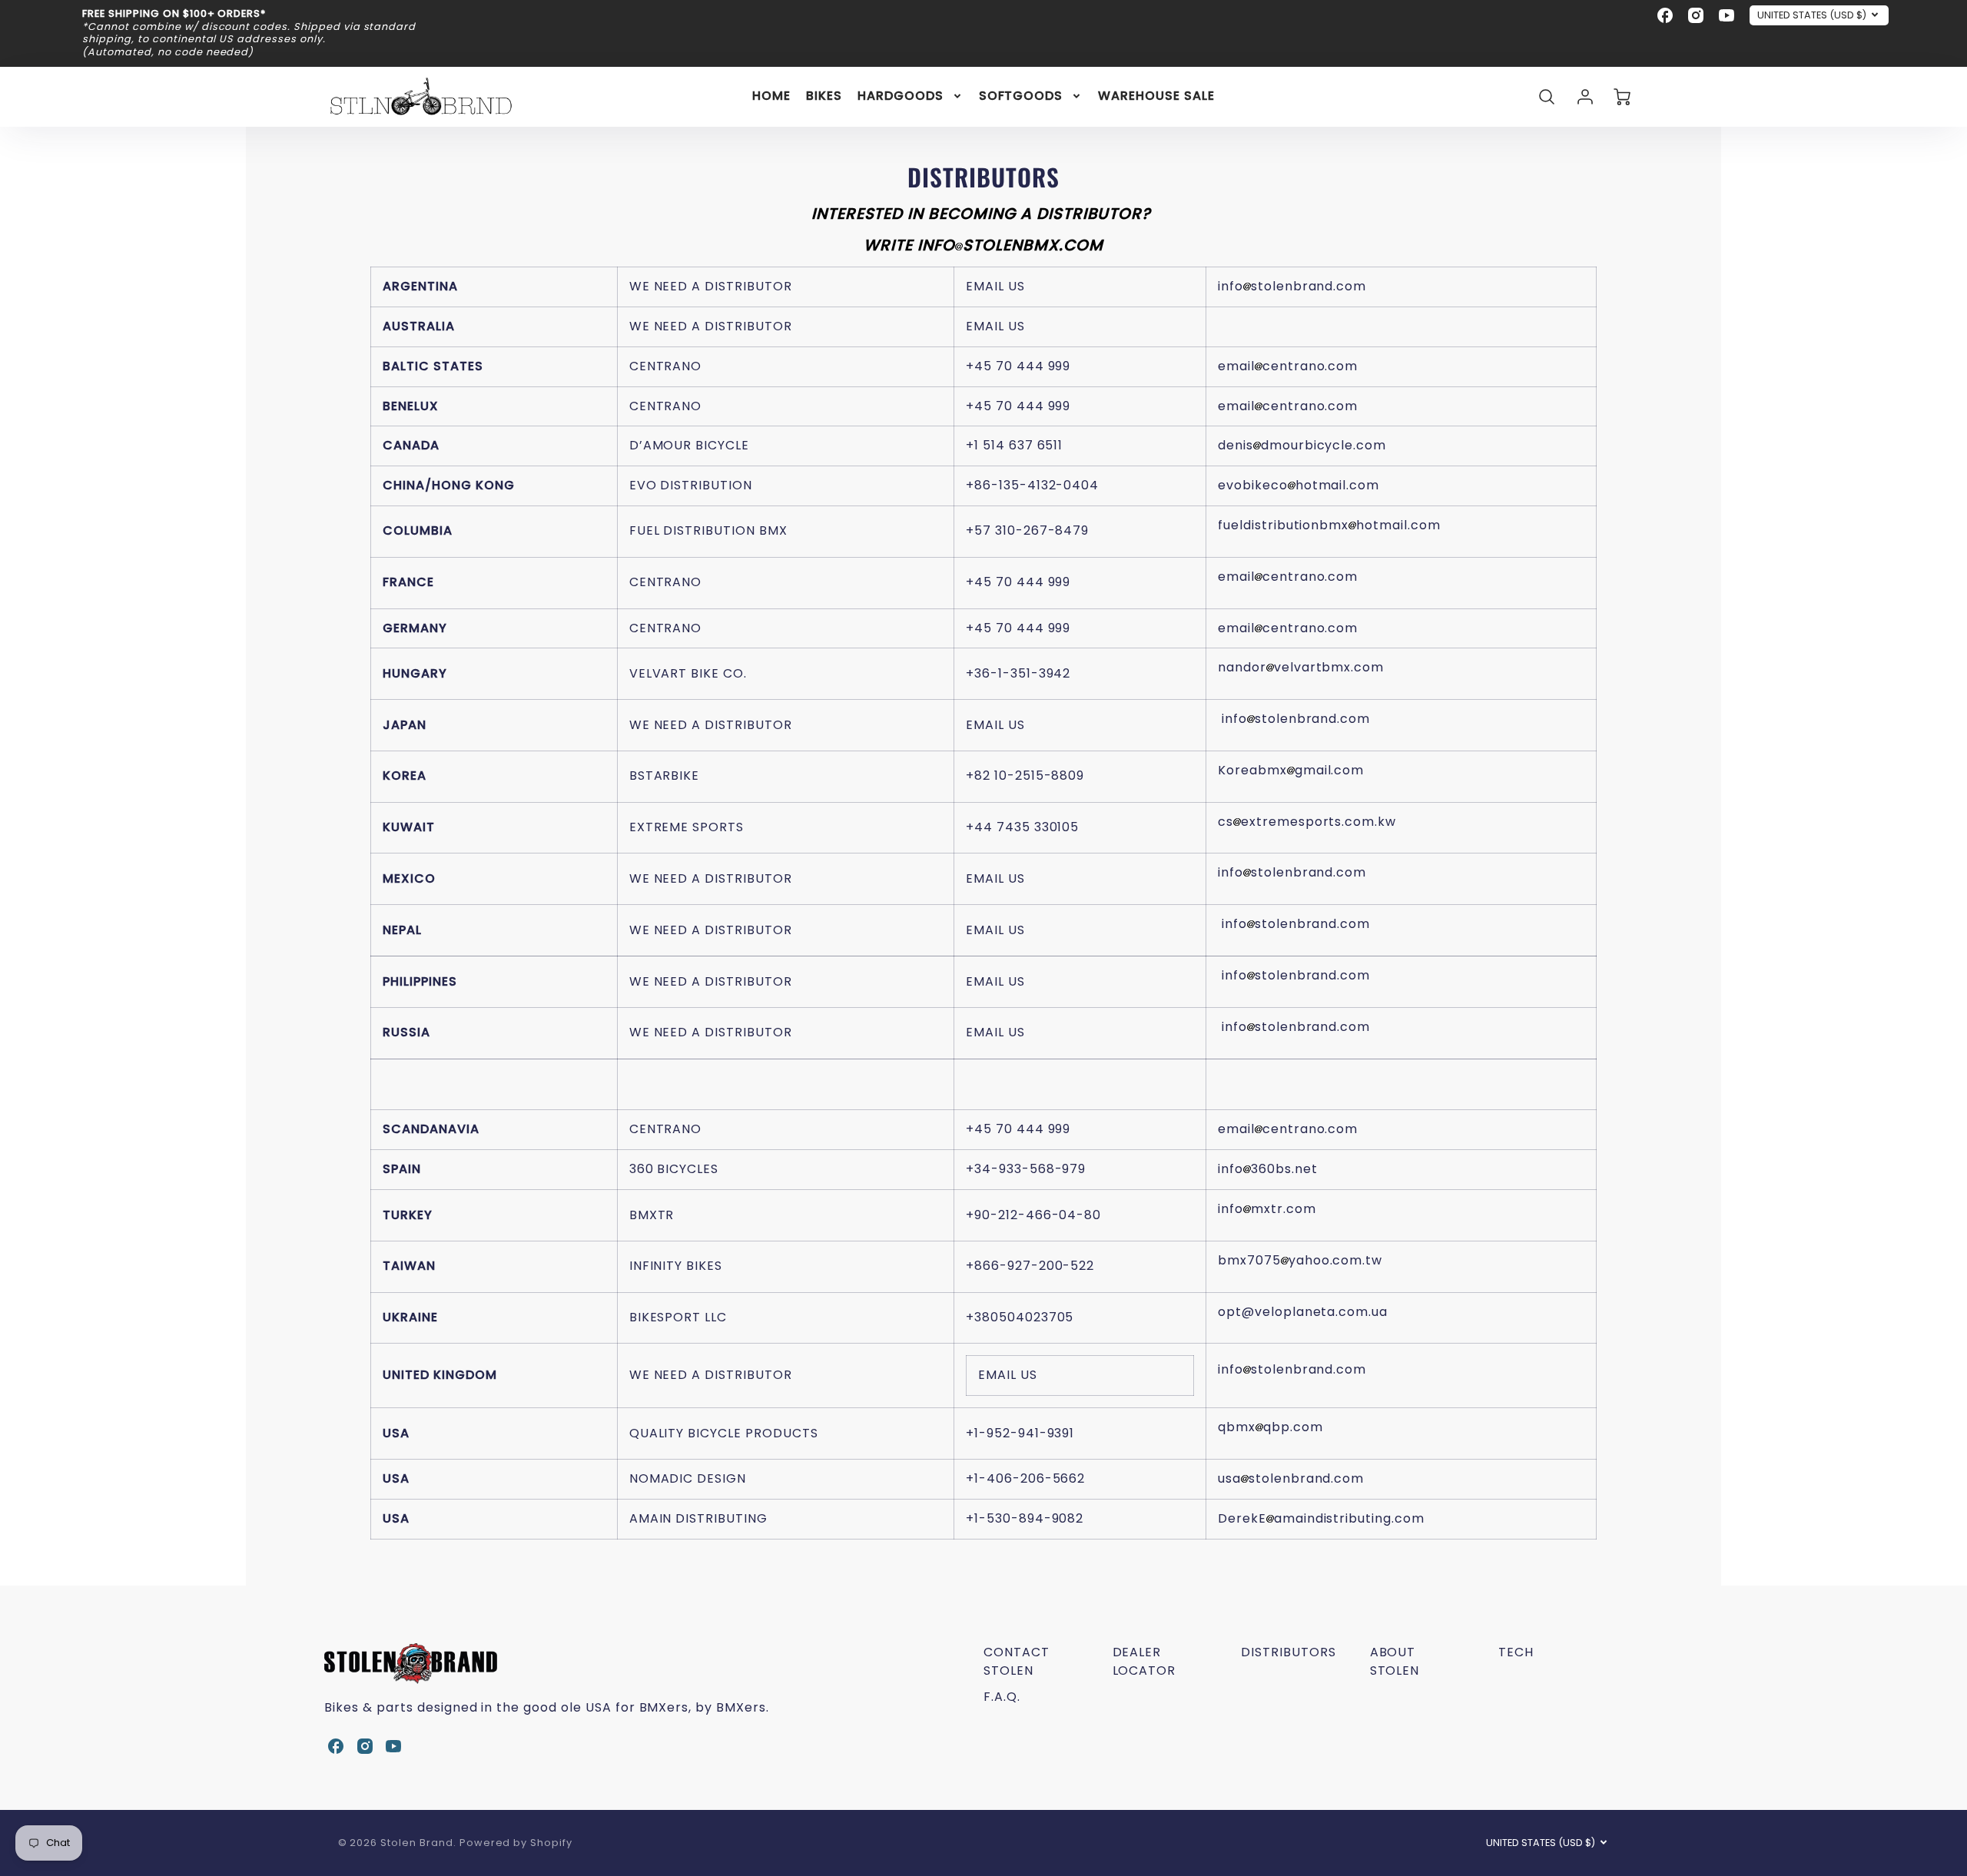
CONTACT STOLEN (1017, 1661)
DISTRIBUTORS (1289, 1652)
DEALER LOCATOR (1144, 1661)
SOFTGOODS (1021, 96)
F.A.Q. (1002, 1697)
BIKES (824, 96)
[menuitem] (771, 96)
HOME (771, 96)
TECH (1516, 1652)
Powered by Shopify (516, 1843)
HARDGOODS (901, 96)
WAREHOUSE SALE (1156, 96)
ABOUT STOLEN (1395, 1661)
